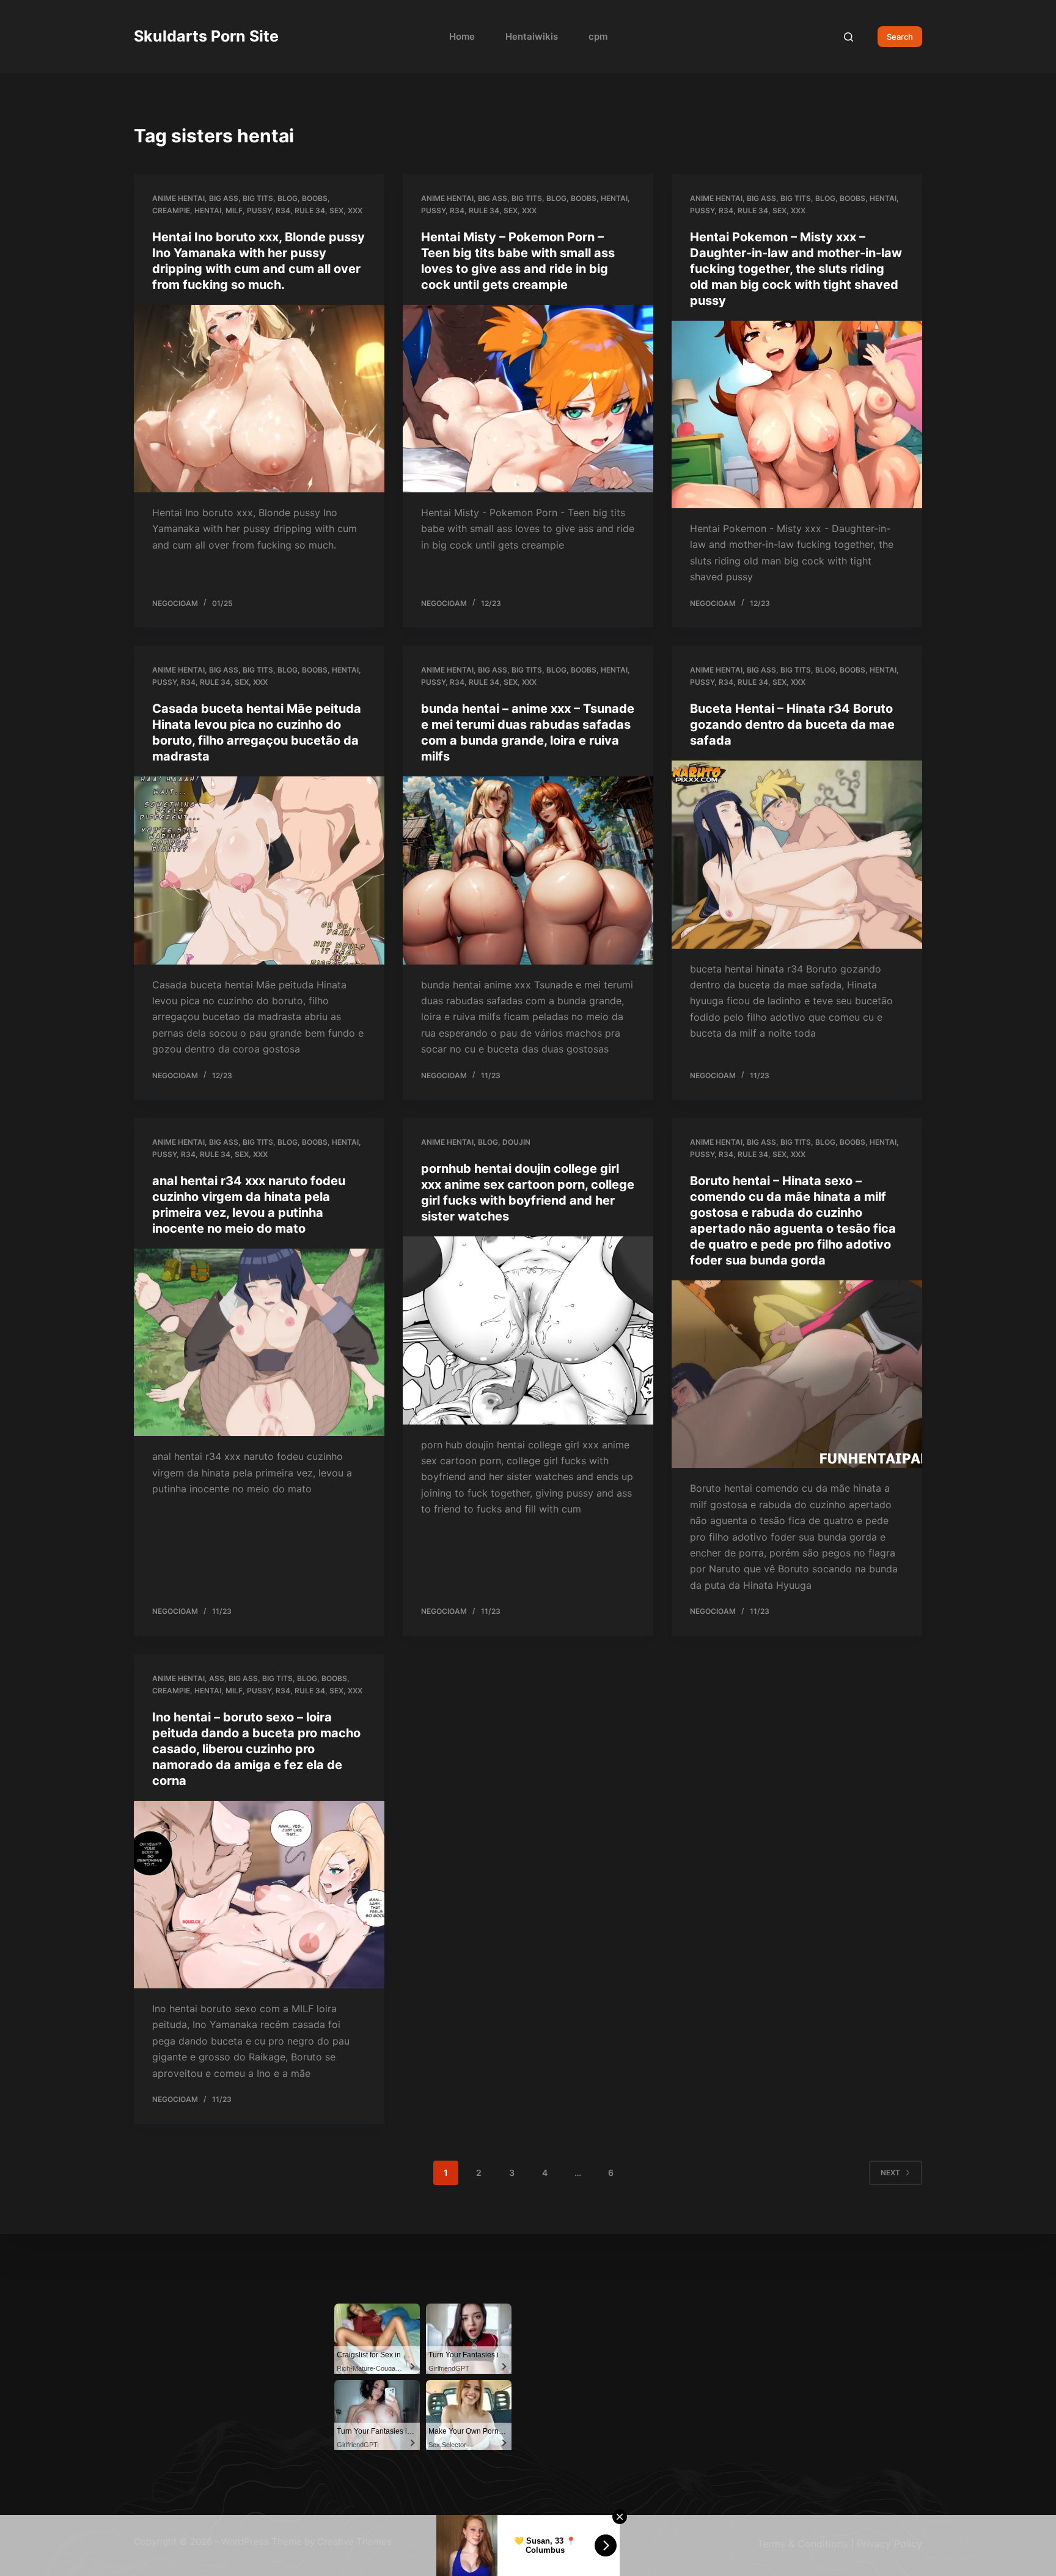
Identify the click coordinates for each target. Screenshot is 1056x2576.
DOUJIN (516, 1142)
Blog (288, 198)
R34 (283, 210)
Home (462, 36)
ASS (217, 1678)
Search (900, 37)
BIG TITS (258, 198)
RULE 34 (310, 210)
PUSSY (259, 210)
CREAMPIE (171, 210)
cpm (598, 36)
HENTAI (208, 210)
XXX (355, 210)
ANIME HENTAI (178, 198)
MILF (234, 210)
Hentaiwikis (532, 36)
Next (890, 2173)
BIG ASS (224, 198)
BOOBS (315, 198)
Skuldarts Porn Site (206, 36)
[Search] (849, 37)
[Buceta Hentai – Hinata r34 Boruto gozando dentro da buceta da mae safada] (797, 855)
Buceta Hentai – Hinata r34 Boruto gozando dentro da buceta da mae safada (792, 724)
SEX (336, 210)
